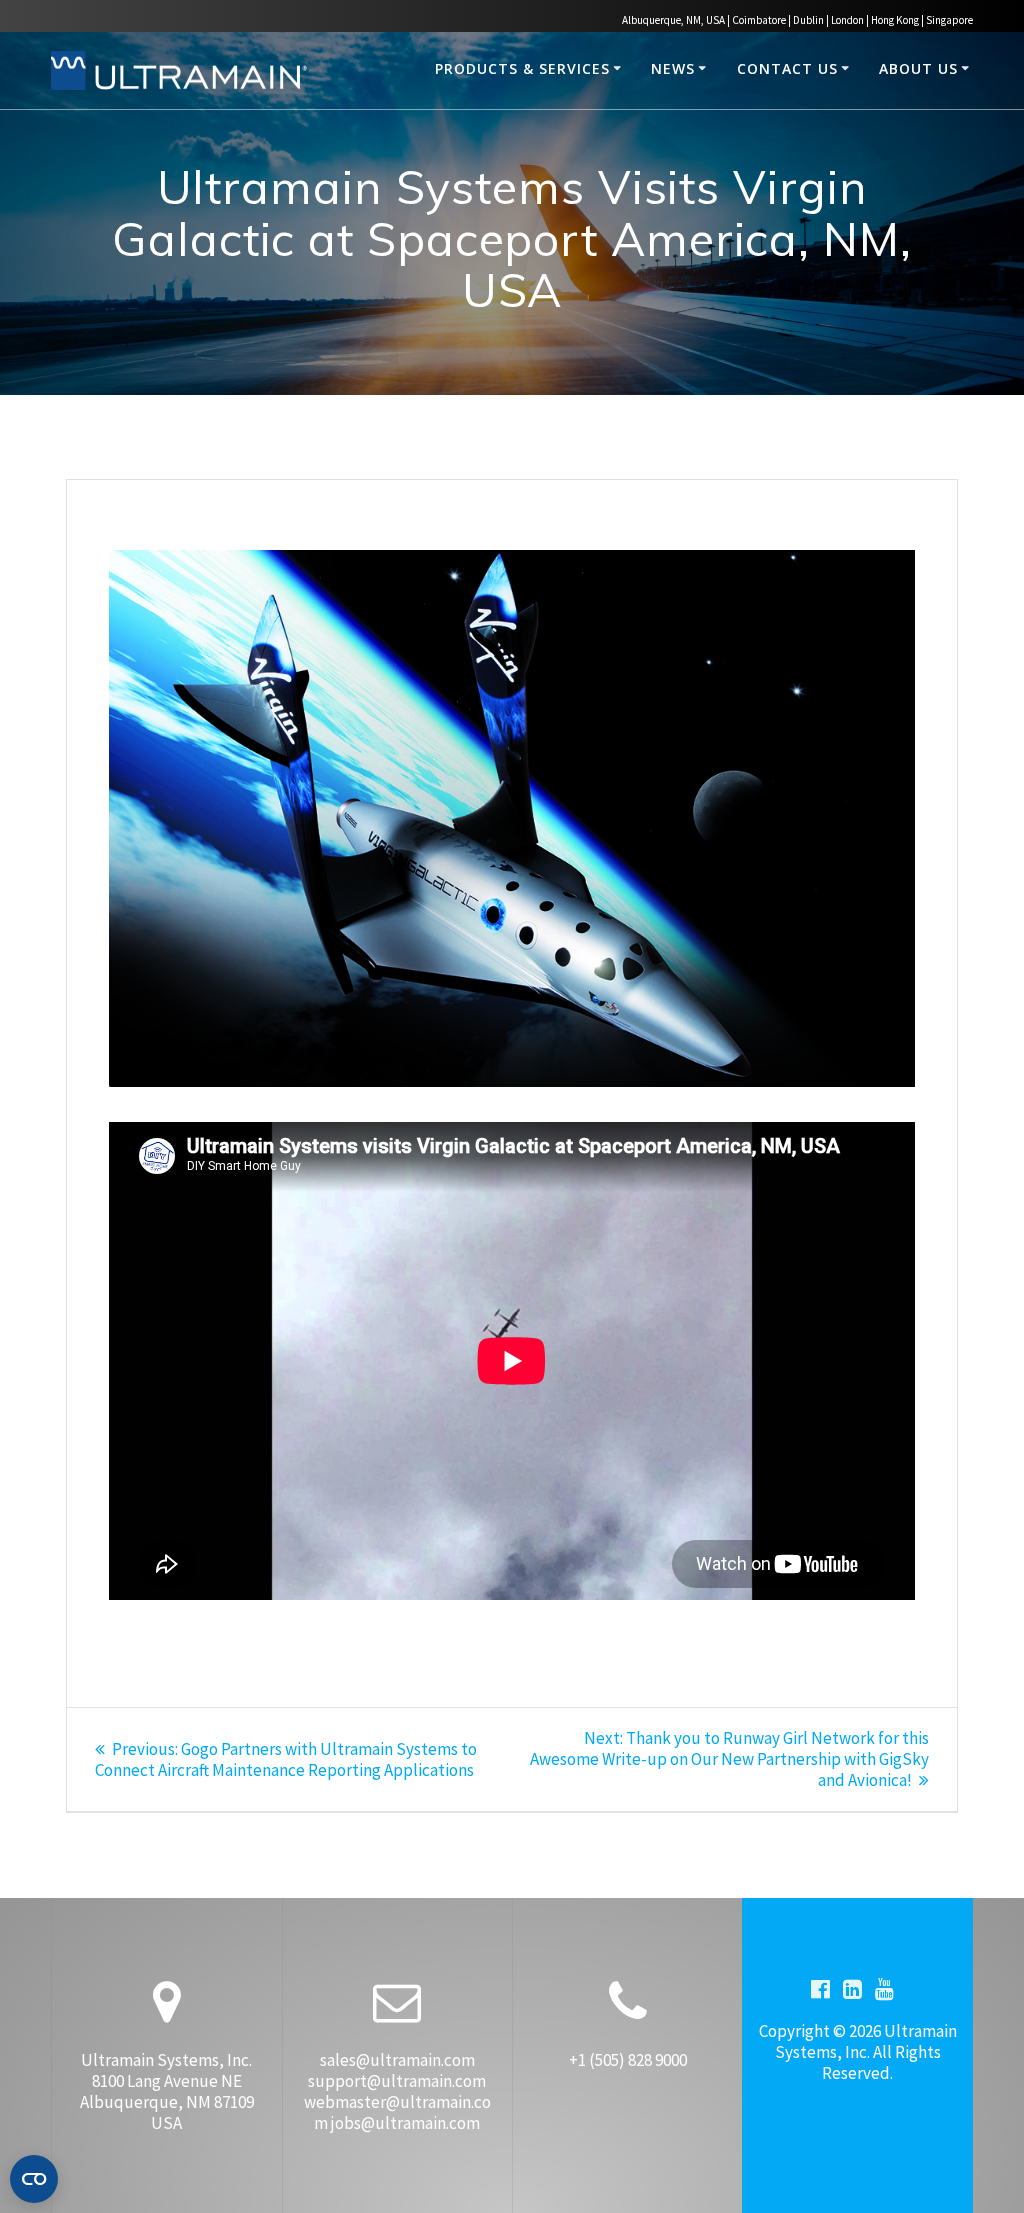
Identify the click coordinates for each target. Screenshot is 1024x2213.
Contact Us (787, 68)
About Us (918, 68)
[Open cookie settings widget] (34, 2179)
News (673, 68)
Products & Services (522, 68)
